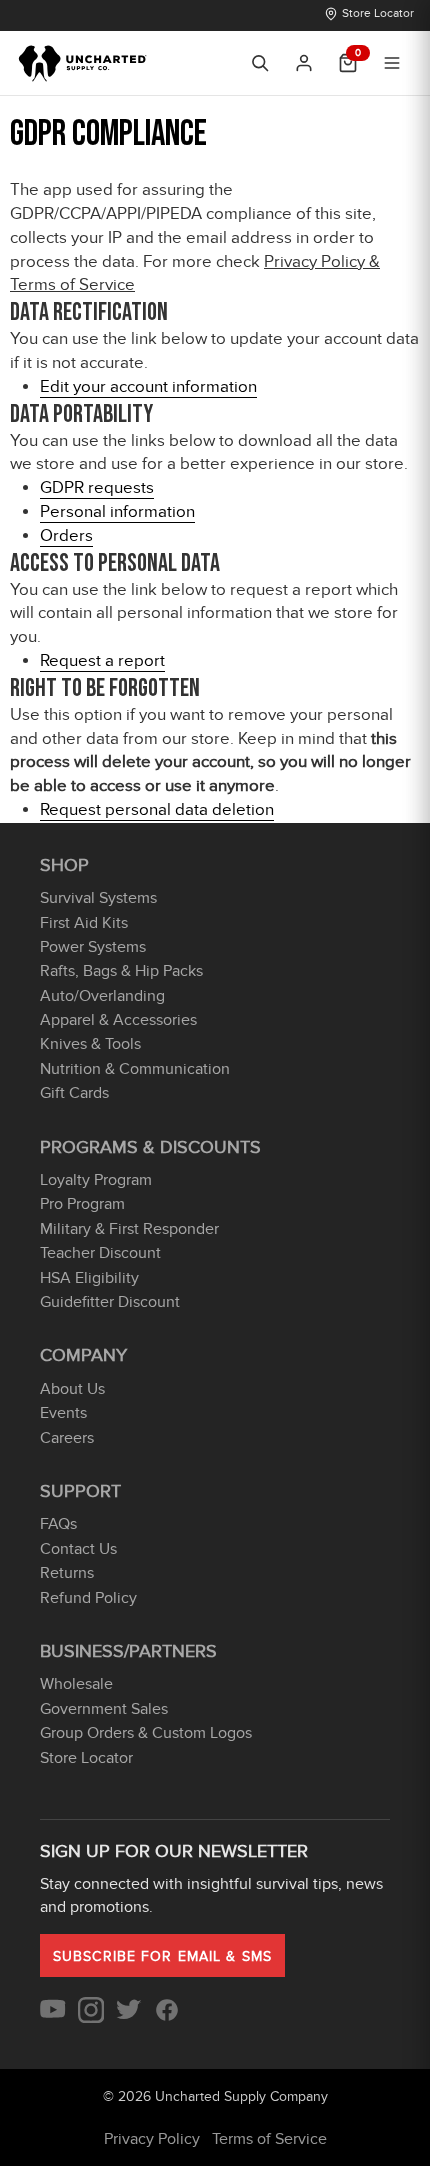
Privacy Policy (152, 2139)
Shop (64, 865)
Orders (66, 536)
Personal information (117, 512)
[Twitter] (129, 2018)
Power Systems (93, 947)
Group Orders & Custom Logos (146, 1733)
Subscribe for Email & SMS (162, 1956)
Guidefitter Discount (110, 1302)
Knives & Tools (90, 1044)
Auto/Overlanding (102, 996)
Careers (67, 1438)
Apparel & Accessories (118, 1020)
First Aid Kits (84, 923)
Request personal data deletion (157, 810)
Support (80, 1491)
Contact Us (78, 1549)
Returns (67, 1573)
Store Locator (378, 13)
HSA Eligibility (89, 1278)
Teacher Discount (100, 1253)
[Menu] (392, 63)
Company (83, 1355)
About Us (72, 1389)
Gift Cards (74, 1093)
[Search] (260, 63)
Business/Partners (128, 1651)
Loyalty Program (96, 1180)
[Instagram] (91, 2018)
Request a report (102, 661)
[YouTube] (53, 2018)
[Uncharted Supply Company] (83, 63)
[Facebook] (167, 2018)
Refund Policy (88, 1598)
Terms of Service (269, 2139)
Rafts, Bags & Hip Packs (121, 971)
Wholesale (76, 1684)
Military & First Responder (129, 1229)
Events (63, 1413)
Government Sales (104, 1709)
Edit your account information (148, 387)
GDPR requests (97, 488)
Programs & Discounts (150, 1147)
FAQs (58, 1524)
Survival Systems (98, 898)
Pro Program (82, 1204)
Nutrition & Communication (135, 1069)
